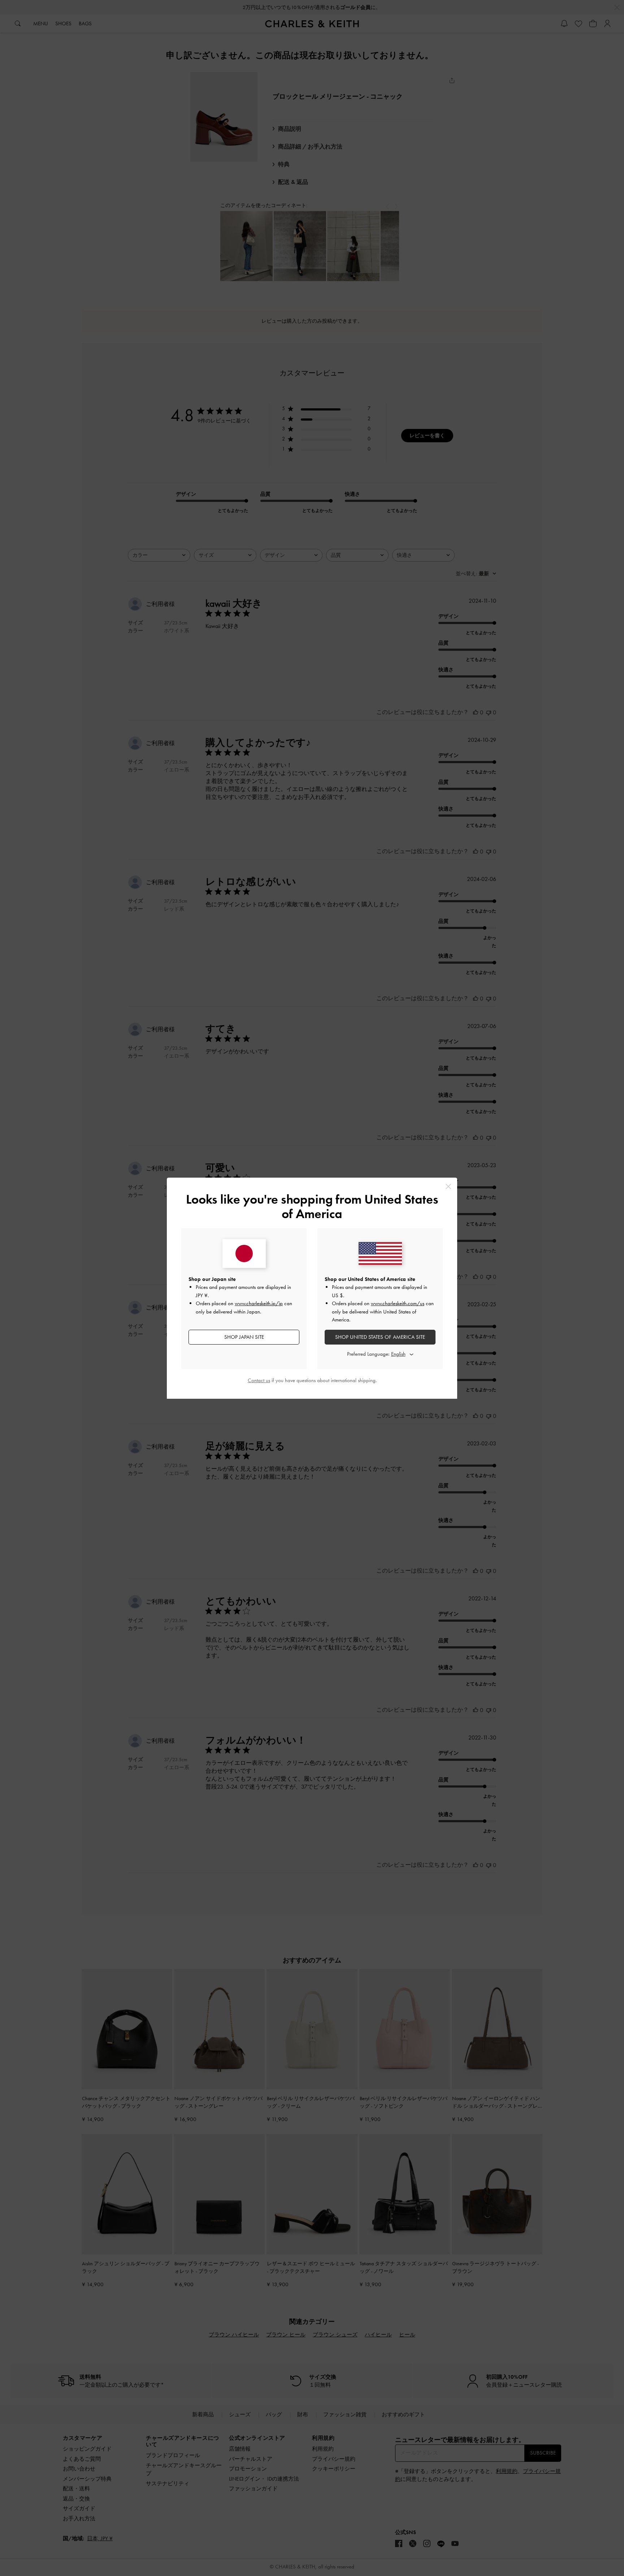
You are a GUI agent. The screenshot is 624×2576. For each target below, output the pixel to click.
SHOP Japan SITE (244, 1337)
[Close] (448, 1186)
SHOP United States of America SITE (380, 1337)
